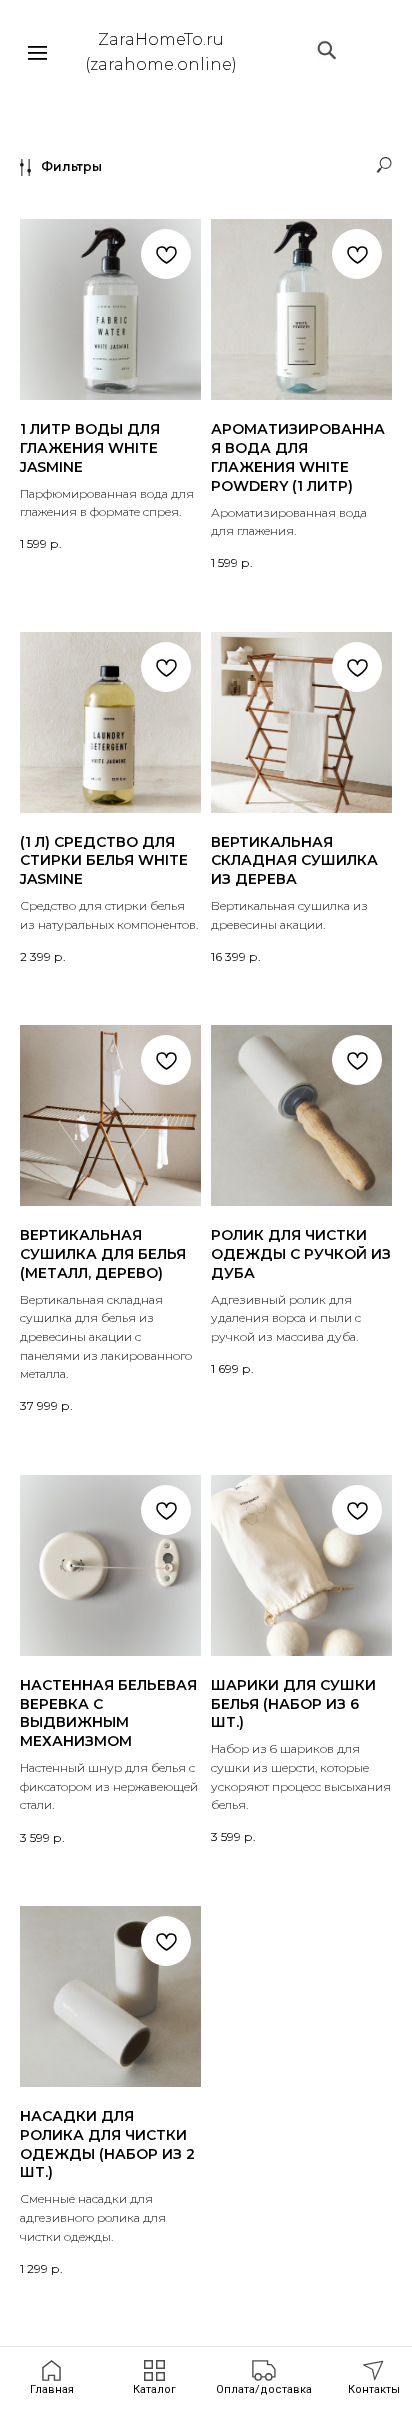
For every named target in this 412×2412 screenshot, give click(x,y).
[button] (264, 2378)
